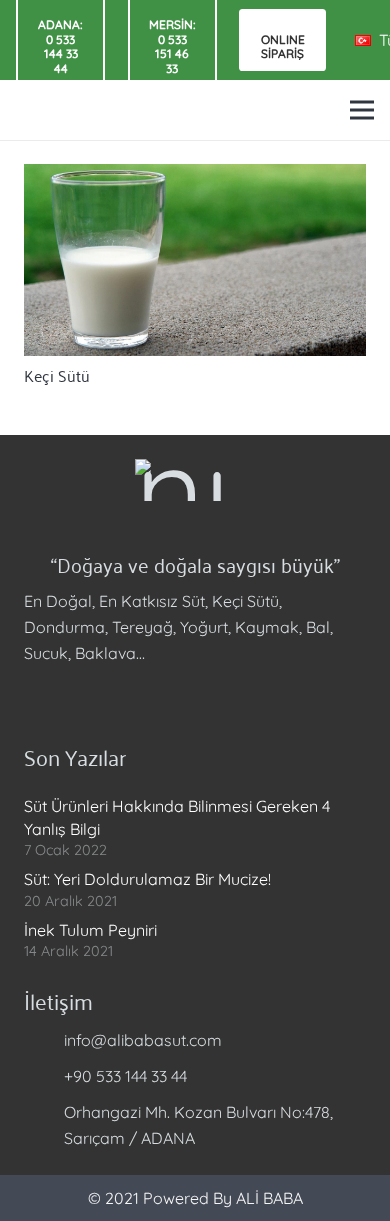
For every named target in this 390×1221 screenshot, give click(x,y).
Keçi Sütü (57, 375)
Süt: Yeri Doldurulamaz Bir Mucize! (147, 879)
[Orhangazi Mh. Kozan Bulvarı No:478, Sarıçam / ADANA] (44, 1125)
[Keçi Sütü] (195, 260)
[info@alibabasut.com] (44, 1040)
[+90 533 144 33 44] (44, 1076)
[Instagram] (94, 697)
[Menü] (362, 110)
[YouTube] (144, 697)
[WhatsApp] (194, 697)
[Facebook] (44, 697)
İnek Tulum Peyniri (90, 930)
